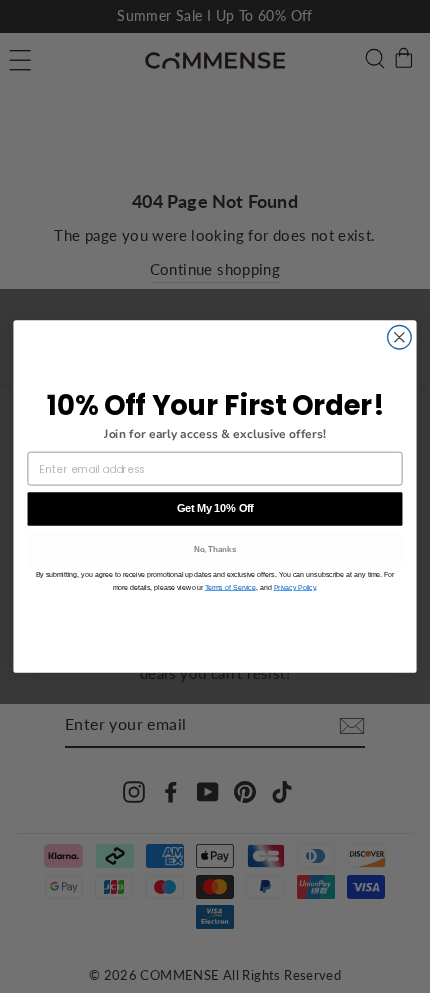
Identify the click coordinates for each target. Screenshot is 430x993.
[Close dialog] (400, 338)
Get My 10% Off (215, 508)
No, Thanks (215, 549)
